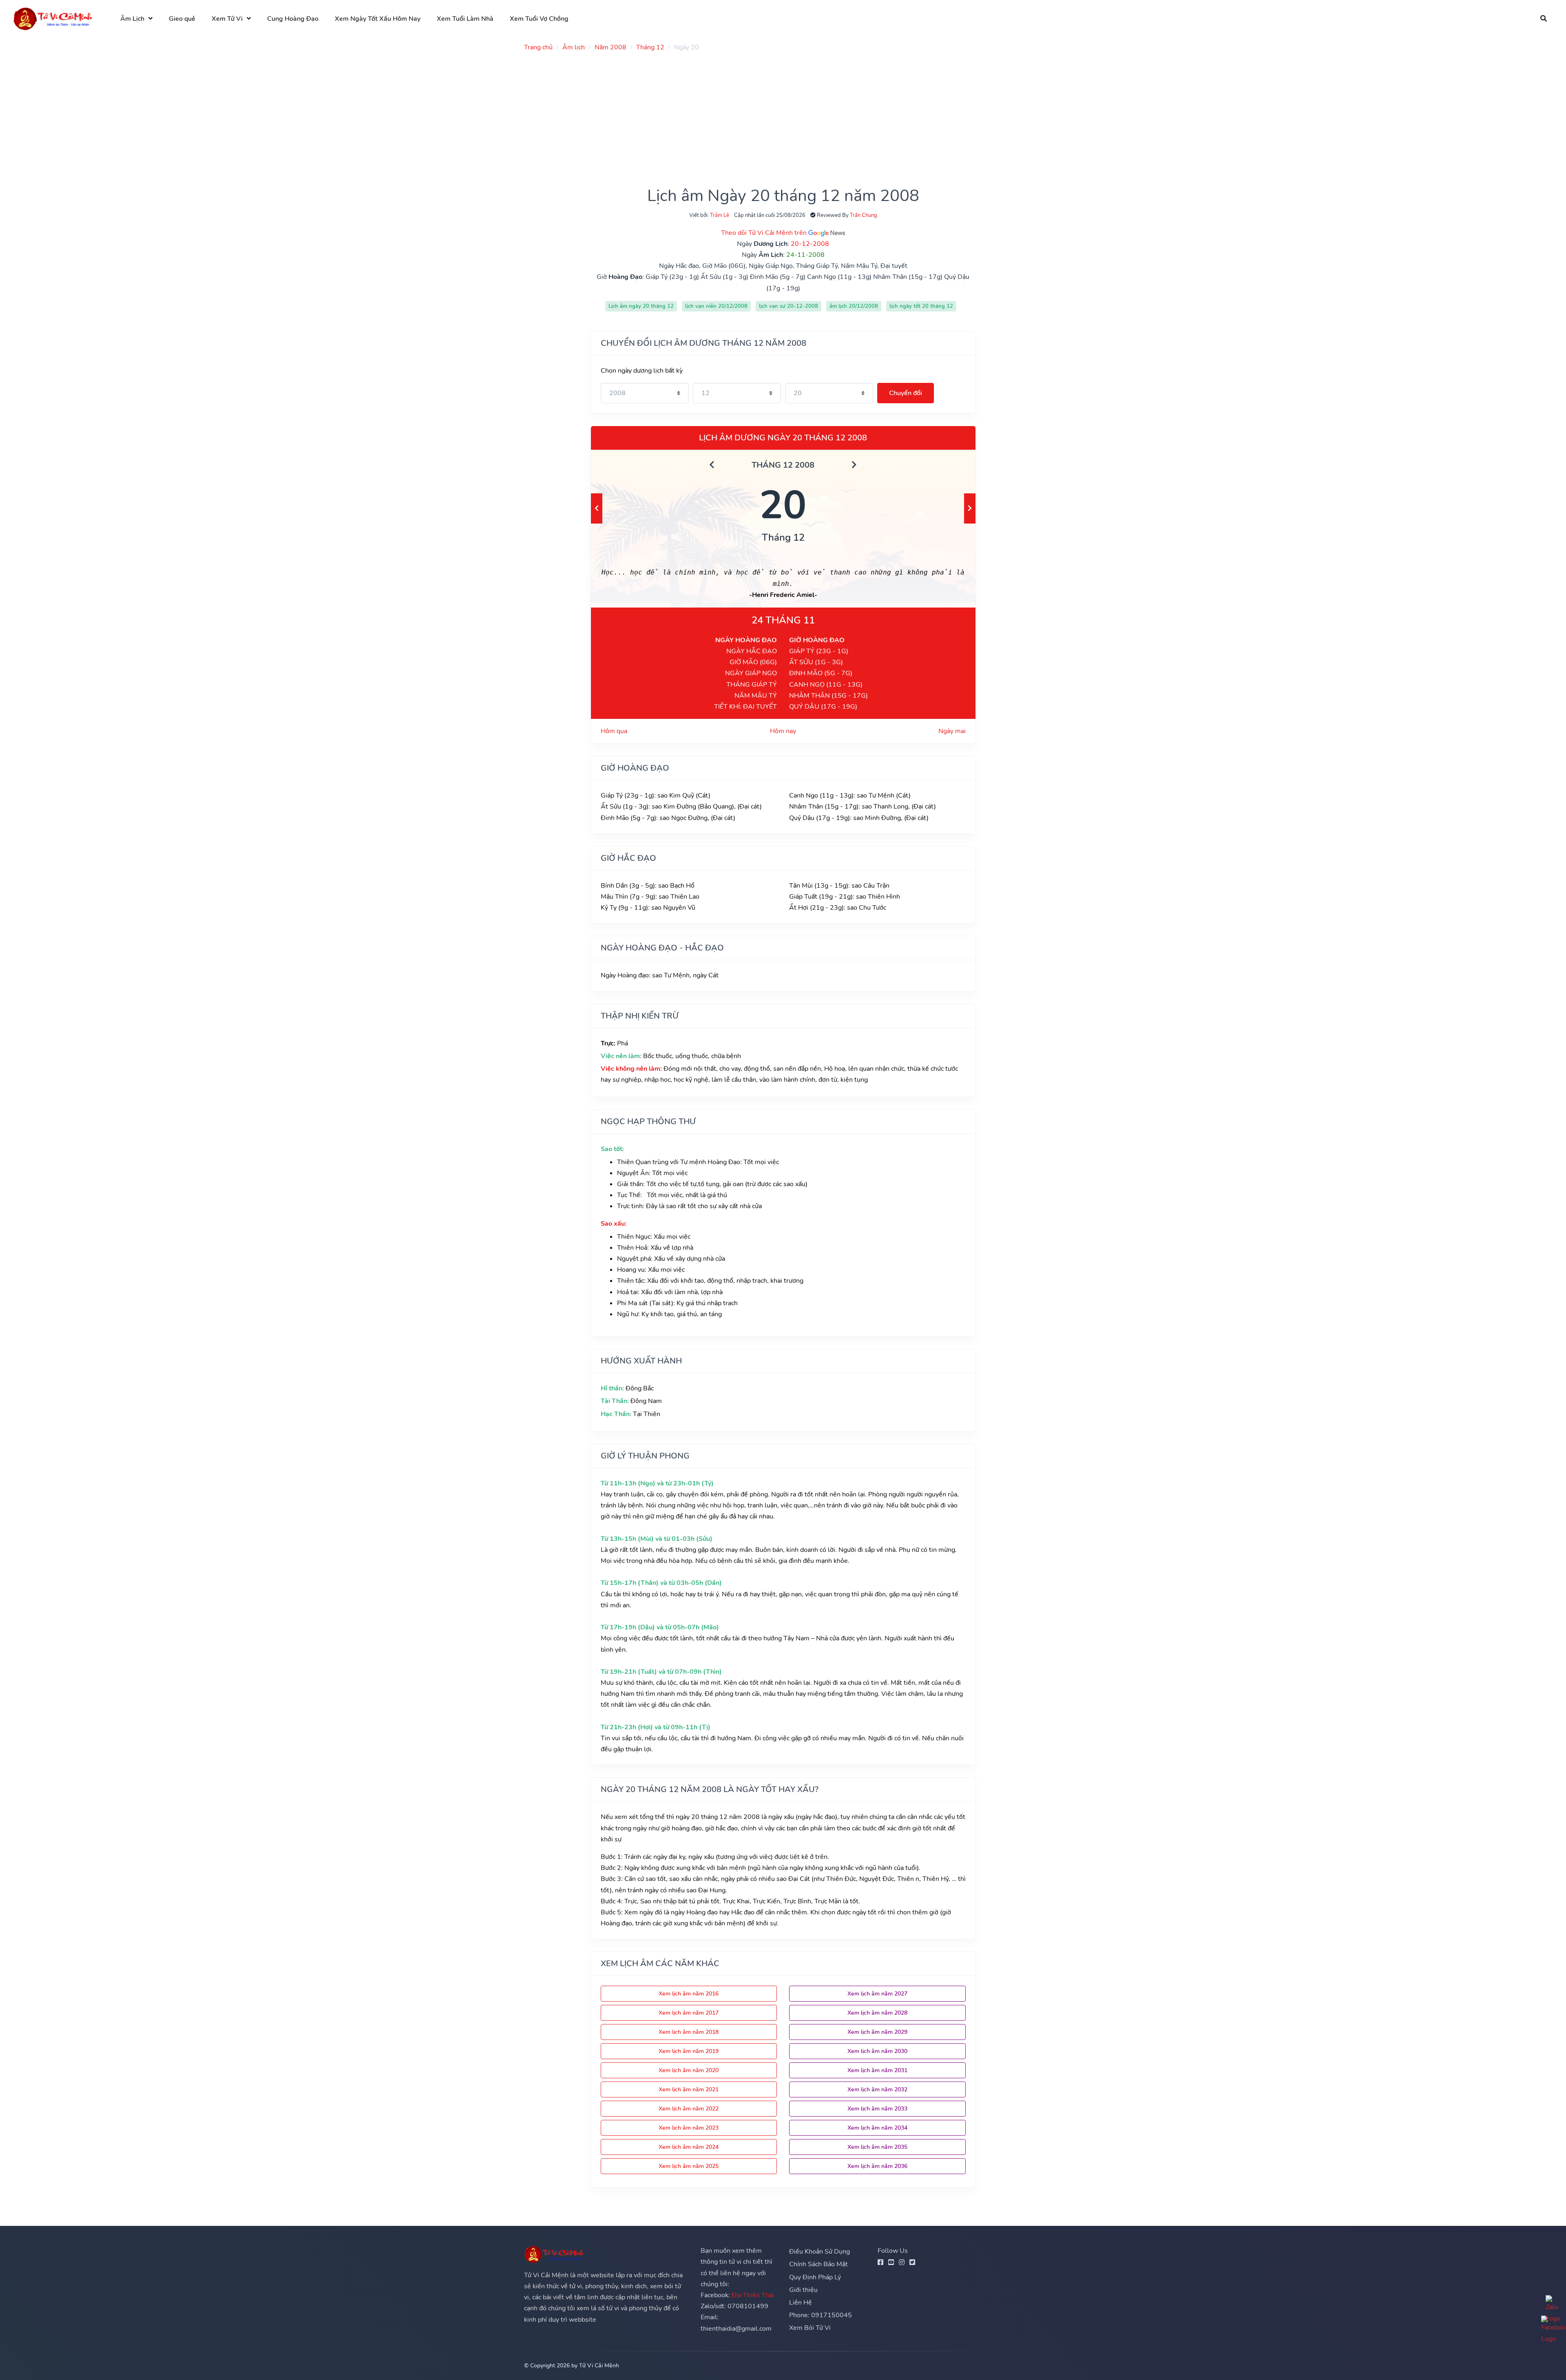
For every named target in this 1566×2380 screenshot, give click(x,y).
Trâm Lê (720, 215)
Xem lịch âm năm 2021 (689, 2089)
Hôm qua (614, 731)
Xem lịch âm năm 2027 (877, 1994)
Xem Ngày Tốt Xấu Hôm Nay (378, 19)
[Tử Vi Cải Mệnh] (53, 19)
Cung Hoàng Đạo (293, 19)
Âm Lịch (132, 19)
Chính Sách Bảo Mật (818, 2264)
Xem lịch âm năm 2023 (689, 2128)
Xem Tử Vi (227, 19)
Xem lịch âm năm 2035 (877, 2147)
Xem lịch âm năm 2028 (877, 2013)
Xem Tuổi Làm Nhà (465, 19)
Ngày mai (952, 731)
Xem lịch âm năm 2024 (689, 2147)
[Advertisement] (769, 115)
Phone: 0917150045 (821, 2315)
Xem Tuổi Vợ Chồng (539, 19)
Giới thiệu (803, 2290)
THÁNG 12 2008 (783, 465)
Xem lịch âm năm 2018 (689, 2032)
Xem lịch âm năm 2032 (877, 2089)
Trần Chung (864, 215)
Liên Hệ (801, 2303)
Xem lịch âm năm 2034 (877, 2128)
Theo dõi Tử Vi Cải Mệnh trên (765, 233)
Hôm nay (783, 731)
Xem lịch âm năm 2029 (877, 2032)
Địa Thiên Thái (753, 2295)
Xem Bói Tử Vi (810, 2328)
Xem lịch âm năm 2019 (689, 2051)
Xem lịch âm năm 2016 (689, 1994)
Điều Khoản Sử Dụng (819, 2252)
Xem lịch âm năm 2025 (689, 2166)
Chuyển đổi (906, 393)
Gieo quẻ (182, 19)
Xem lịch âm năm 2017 (689, 2013)
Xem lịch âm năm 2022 (689, 2109)
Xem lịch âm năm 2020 (689, 2070)
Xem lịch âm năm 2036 (877, 2166)
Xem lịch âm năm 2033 (877, 2109)
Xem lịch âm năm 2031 (877, 2070)
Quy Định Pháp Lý (815, 2277)
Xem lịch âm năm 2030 (877, 2051)
